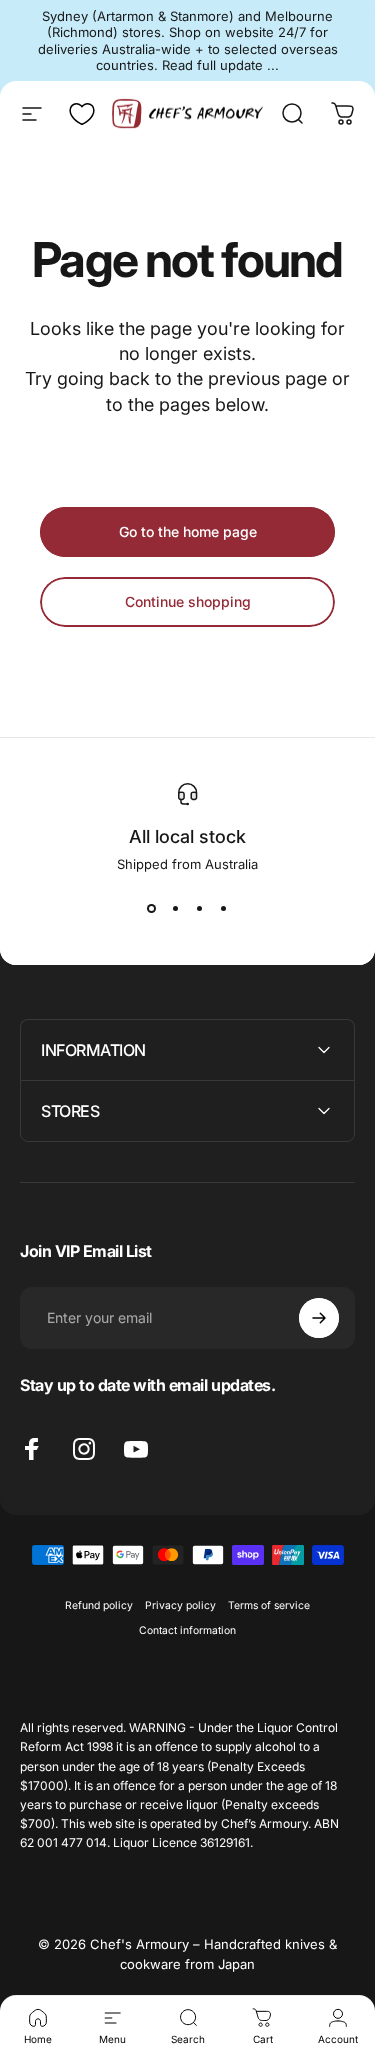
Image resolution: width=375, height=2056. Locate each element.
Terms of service (269, 1605)
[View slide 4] (224, 908)
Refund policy (99, 1605)
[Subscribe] (319, 1318)
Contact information (187, 1630)
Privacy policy (180, 1605)
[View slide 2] (176, 908)
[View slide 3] (200, 908)
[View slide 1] (152, 908)
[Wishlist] (82, 114)
